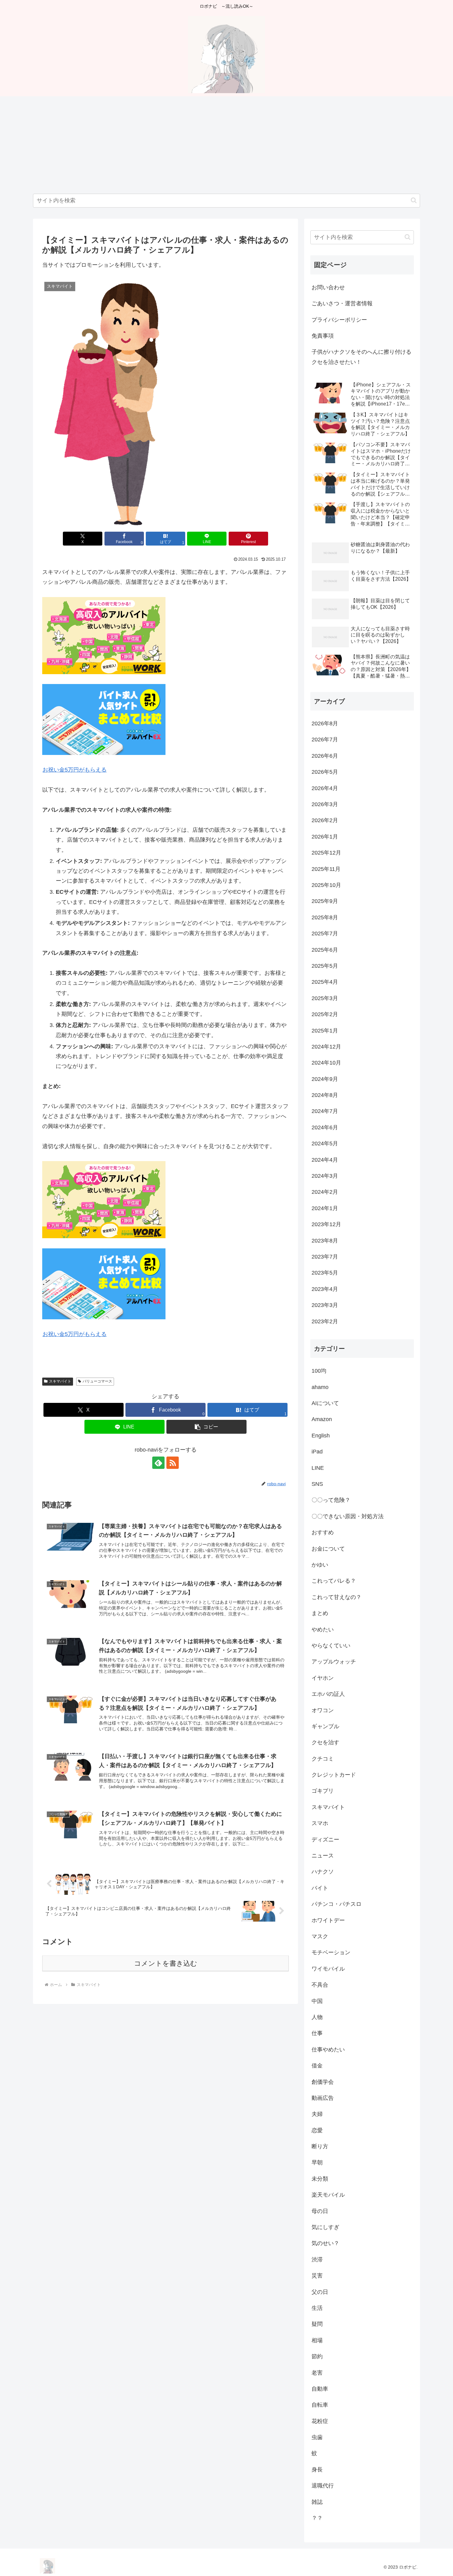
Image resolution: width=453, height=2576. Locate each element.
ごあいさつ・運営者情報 (342, 303)
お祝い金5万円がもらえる (75, 770)
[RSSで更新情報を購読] (173, 1463)
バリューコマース (97, 1381)
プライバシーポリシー (339, 320)
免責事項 (323, 336)
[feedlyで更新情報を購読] (158, 1463)
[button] (414, 200)
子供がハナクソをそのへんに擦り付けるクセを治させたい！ (361, 357)
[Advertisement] (226, 145)
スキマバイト (60, 1381)
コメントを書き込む (166, 1963)
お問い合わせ (328, 287)
